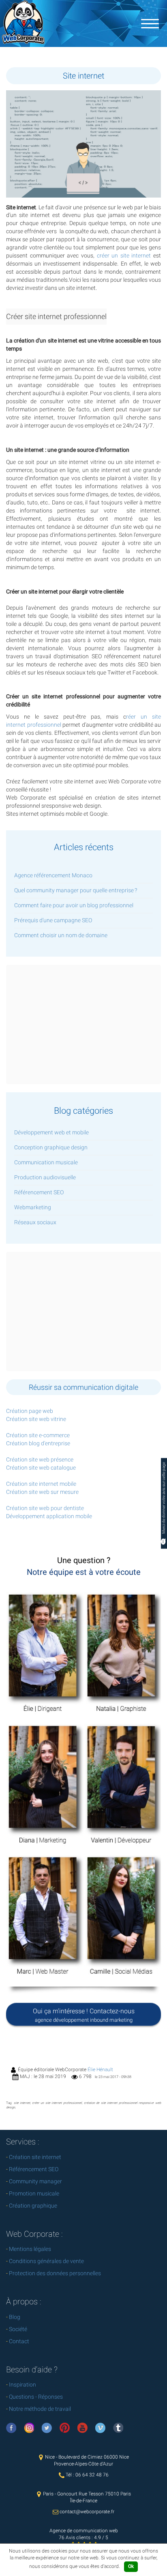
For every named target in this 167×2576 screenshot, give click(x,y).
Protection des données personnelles (55, 2273)
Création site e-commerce (38, 1435)
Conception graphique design (51, 1147)
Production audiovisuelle (45, 1177)
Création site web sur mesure (42, 1492)
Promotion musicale (34, 2193)
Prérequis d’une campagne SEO (53, 920)
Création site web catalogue (41, 1468)
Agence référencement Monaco (53, 875)
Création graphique (33, 2206)
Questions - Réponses (36, 2397)
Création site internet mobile (41, 1484)
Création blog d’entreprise (38, 1443)
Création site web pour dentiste (45, 1508)
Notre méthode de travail (40, 2409)
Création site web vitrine (36, 1419)
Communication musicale (46, 1162)
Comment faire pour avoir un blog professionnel (74, 905)
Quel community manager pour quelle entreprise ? (76, 890)
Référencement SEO (39, 1192)
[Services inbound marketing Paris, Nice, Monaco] (150, 23)
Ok (131, 2566)
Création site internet (35, 2157)
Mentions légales (30, 2249)
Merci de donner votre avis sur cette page (164, 1498)
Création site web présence (40, 1459)
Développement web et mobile (51, 1132)
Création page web (30, 1411)
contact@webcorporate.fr (87, 2512)
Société (18, 2329)
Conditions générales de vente (46, 2261)
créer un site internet (124, 255)
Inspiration (22, 2385)
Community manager (35, 2181)
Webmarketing (33, 1207)
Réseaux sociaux (35, 1222)
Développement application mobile (49, 1516)
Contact (19, 2341)
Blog (15, 2317)
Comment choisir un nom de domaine (61, 935)
